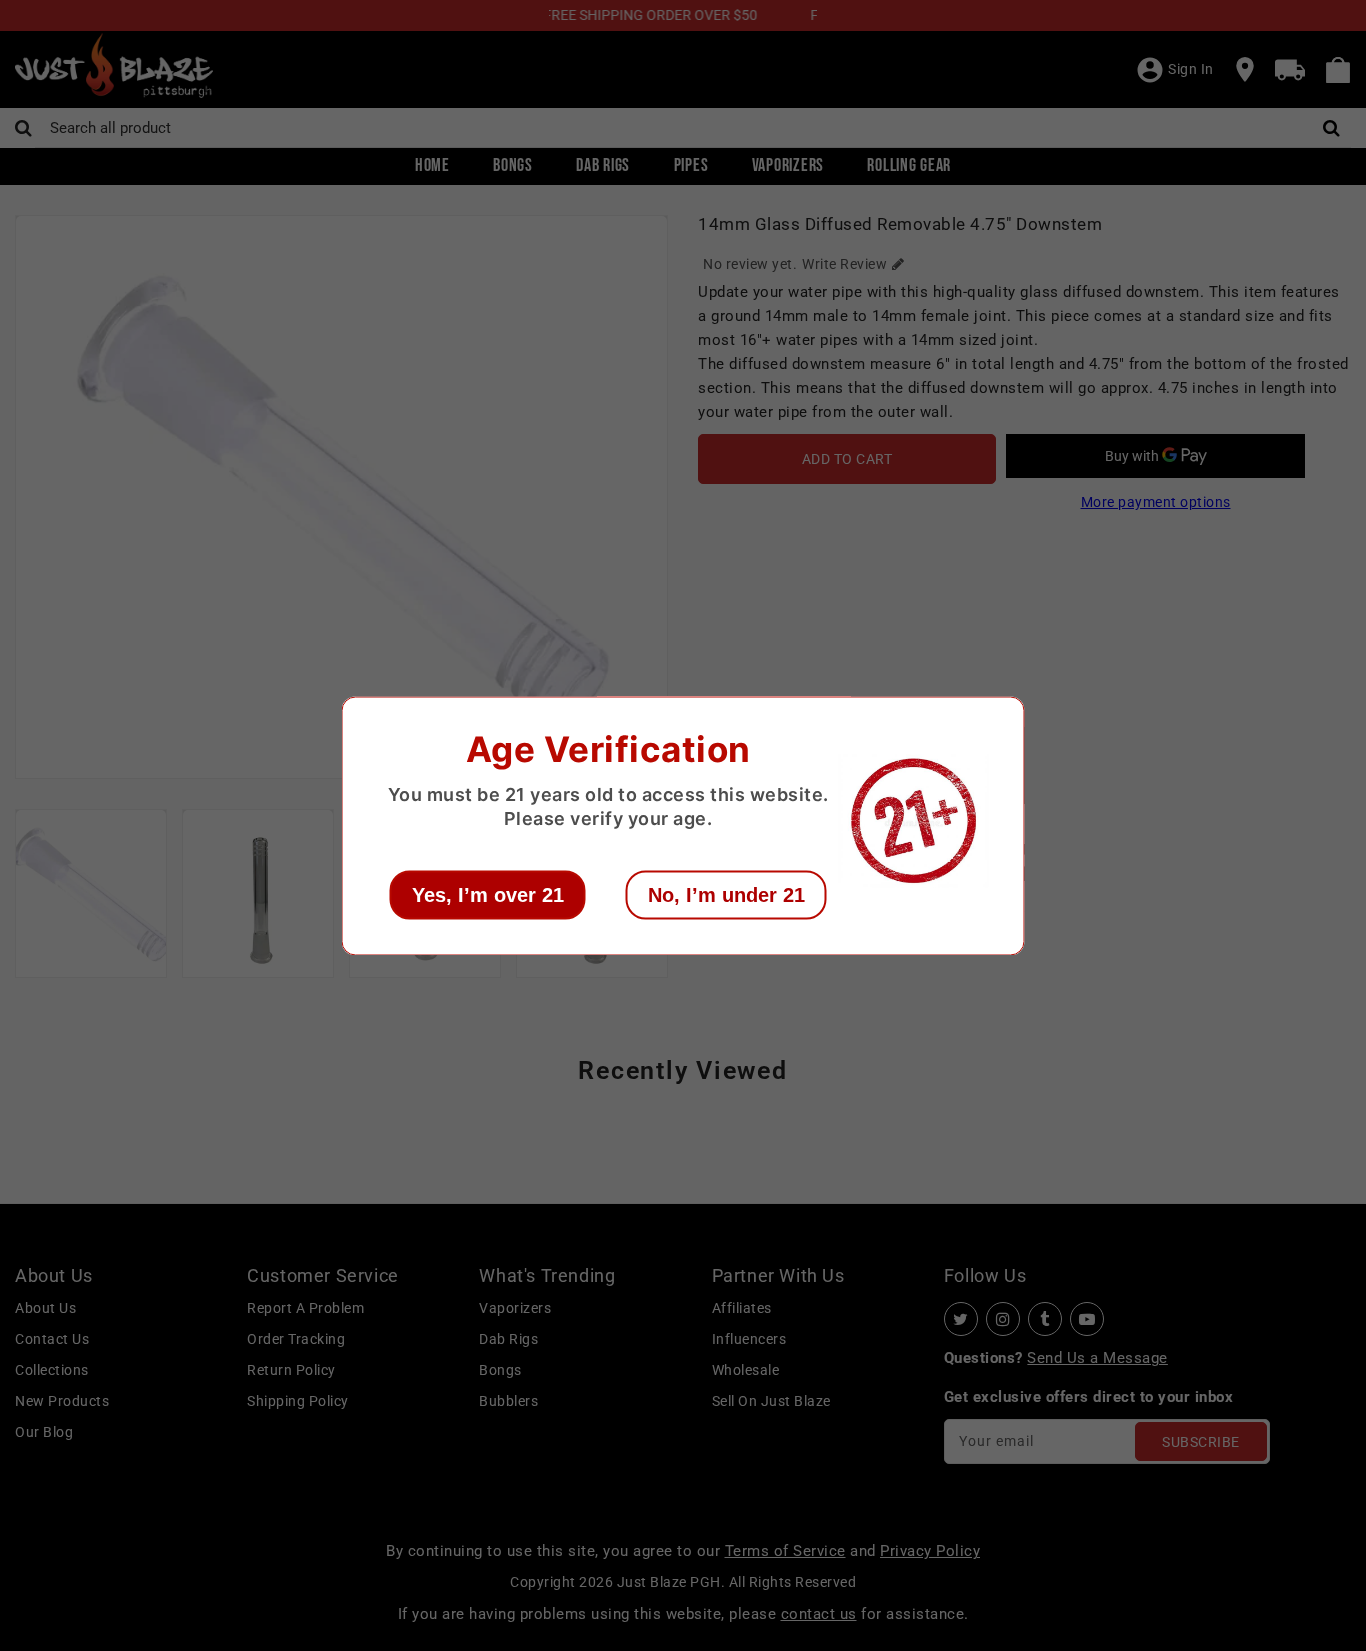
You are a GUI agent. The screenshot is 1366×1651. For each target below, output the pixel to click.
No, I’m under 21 (726, 894)
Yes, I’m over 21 (488, 894)
